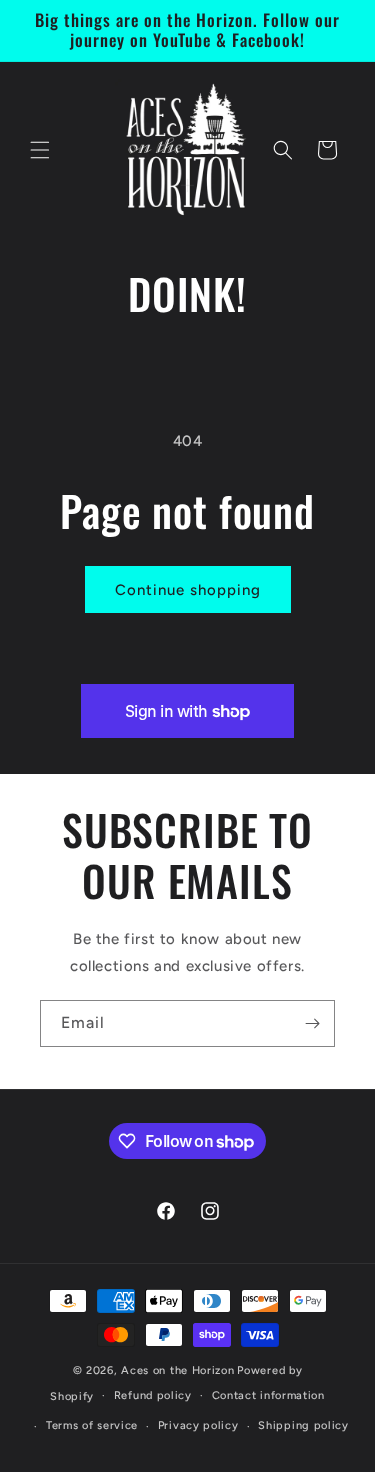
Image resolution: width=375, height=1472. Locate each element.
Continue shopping (188, 590)
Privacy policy (198, 1425)
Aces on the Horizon (177, 1370)
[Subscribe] (312, 1023)
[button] (40, 150)
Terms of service (92, 1425)
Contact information (268, 1395)
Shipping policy (303, 1425)
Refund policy (153, 1395)
